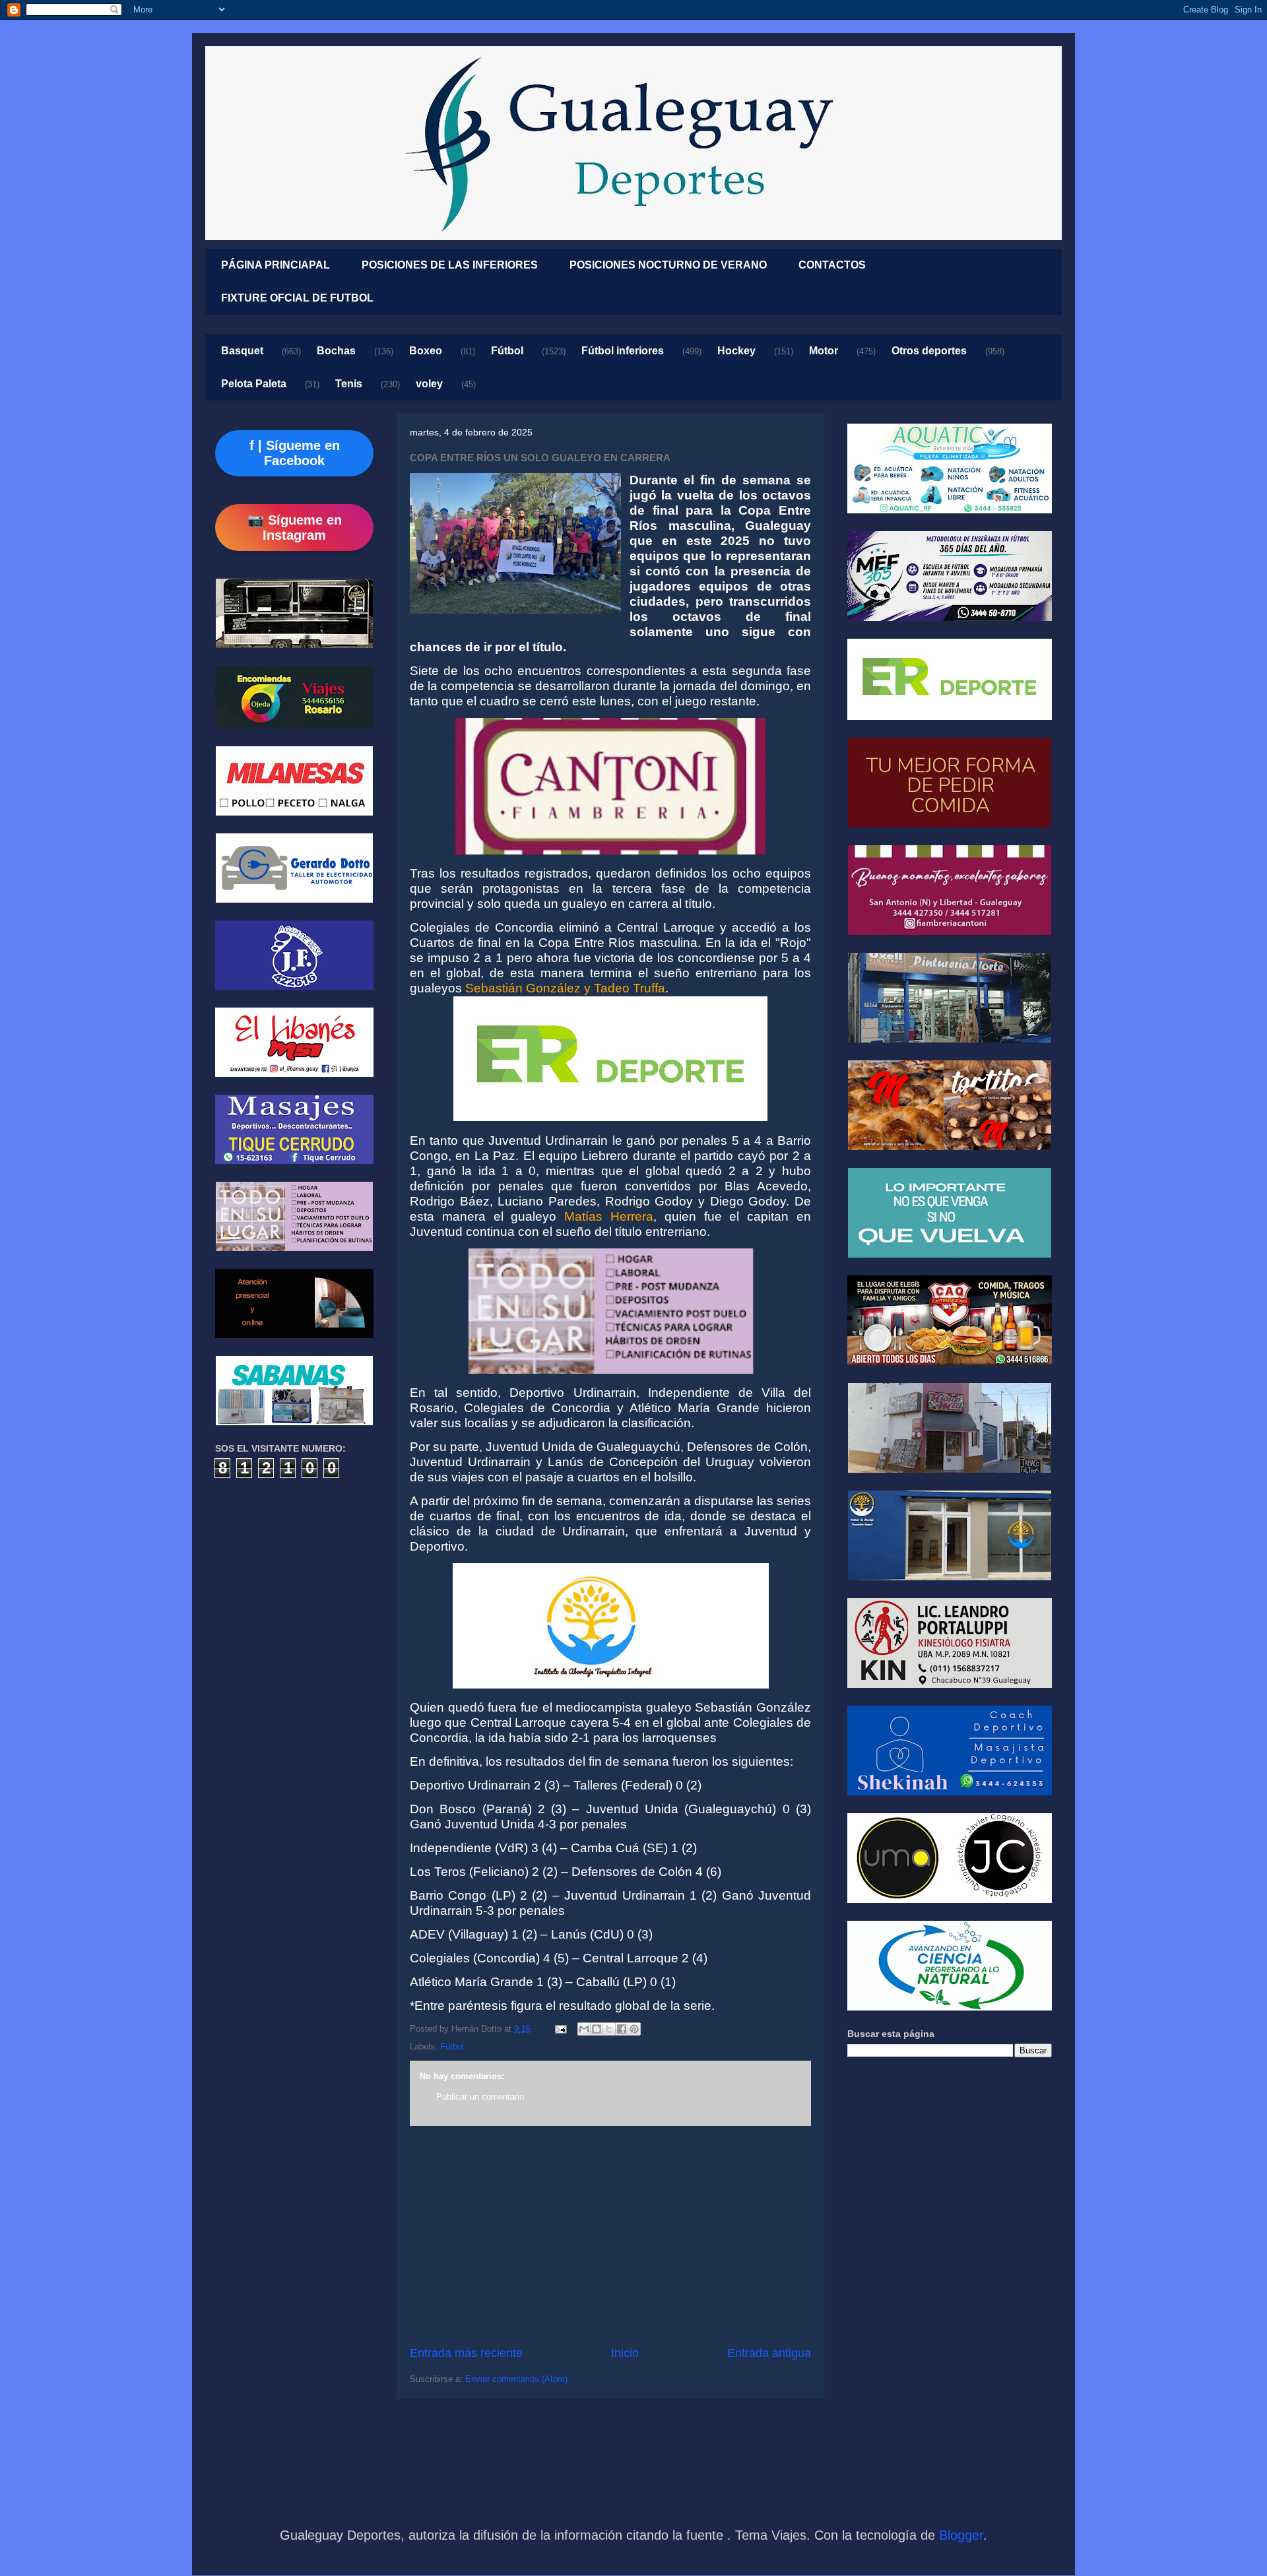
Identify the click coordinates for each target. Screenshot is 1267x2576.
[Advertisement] (610, 2236)
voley (429, 384)
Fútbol (507, 351)
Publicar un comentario (480, 2097)
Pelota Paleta (254, 384)
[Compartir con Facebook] (622, 2029)
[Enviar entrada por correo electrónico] (560, 2029)
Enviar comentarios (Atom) (516, 2379)
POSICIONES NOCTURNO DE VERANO (668, 265)
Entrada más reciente (466, 2353)
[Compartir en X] (609, 2029)
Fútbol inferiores (623, 351)
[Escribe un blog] (597, 2029)
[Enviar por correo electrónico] (584, 2029)
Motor (824, 351)
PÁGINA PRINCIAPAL (276, 265)
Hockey (736, 351)
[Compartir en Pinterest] (634, 2029)
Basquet (242, 351)
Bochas (336, 351)
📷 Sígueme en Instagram (295, 528)
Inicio (625, 2353)
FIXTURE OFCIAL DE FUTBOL (297, 298)
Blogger (961, 2535)
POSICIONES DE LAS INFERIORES (450, 265)
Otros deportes (929, 351)
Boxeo (426, 351)
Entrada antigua (769, 2353)
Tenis (349, 384)
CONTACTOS (832, 265)
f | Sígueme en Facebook (295, 453)
